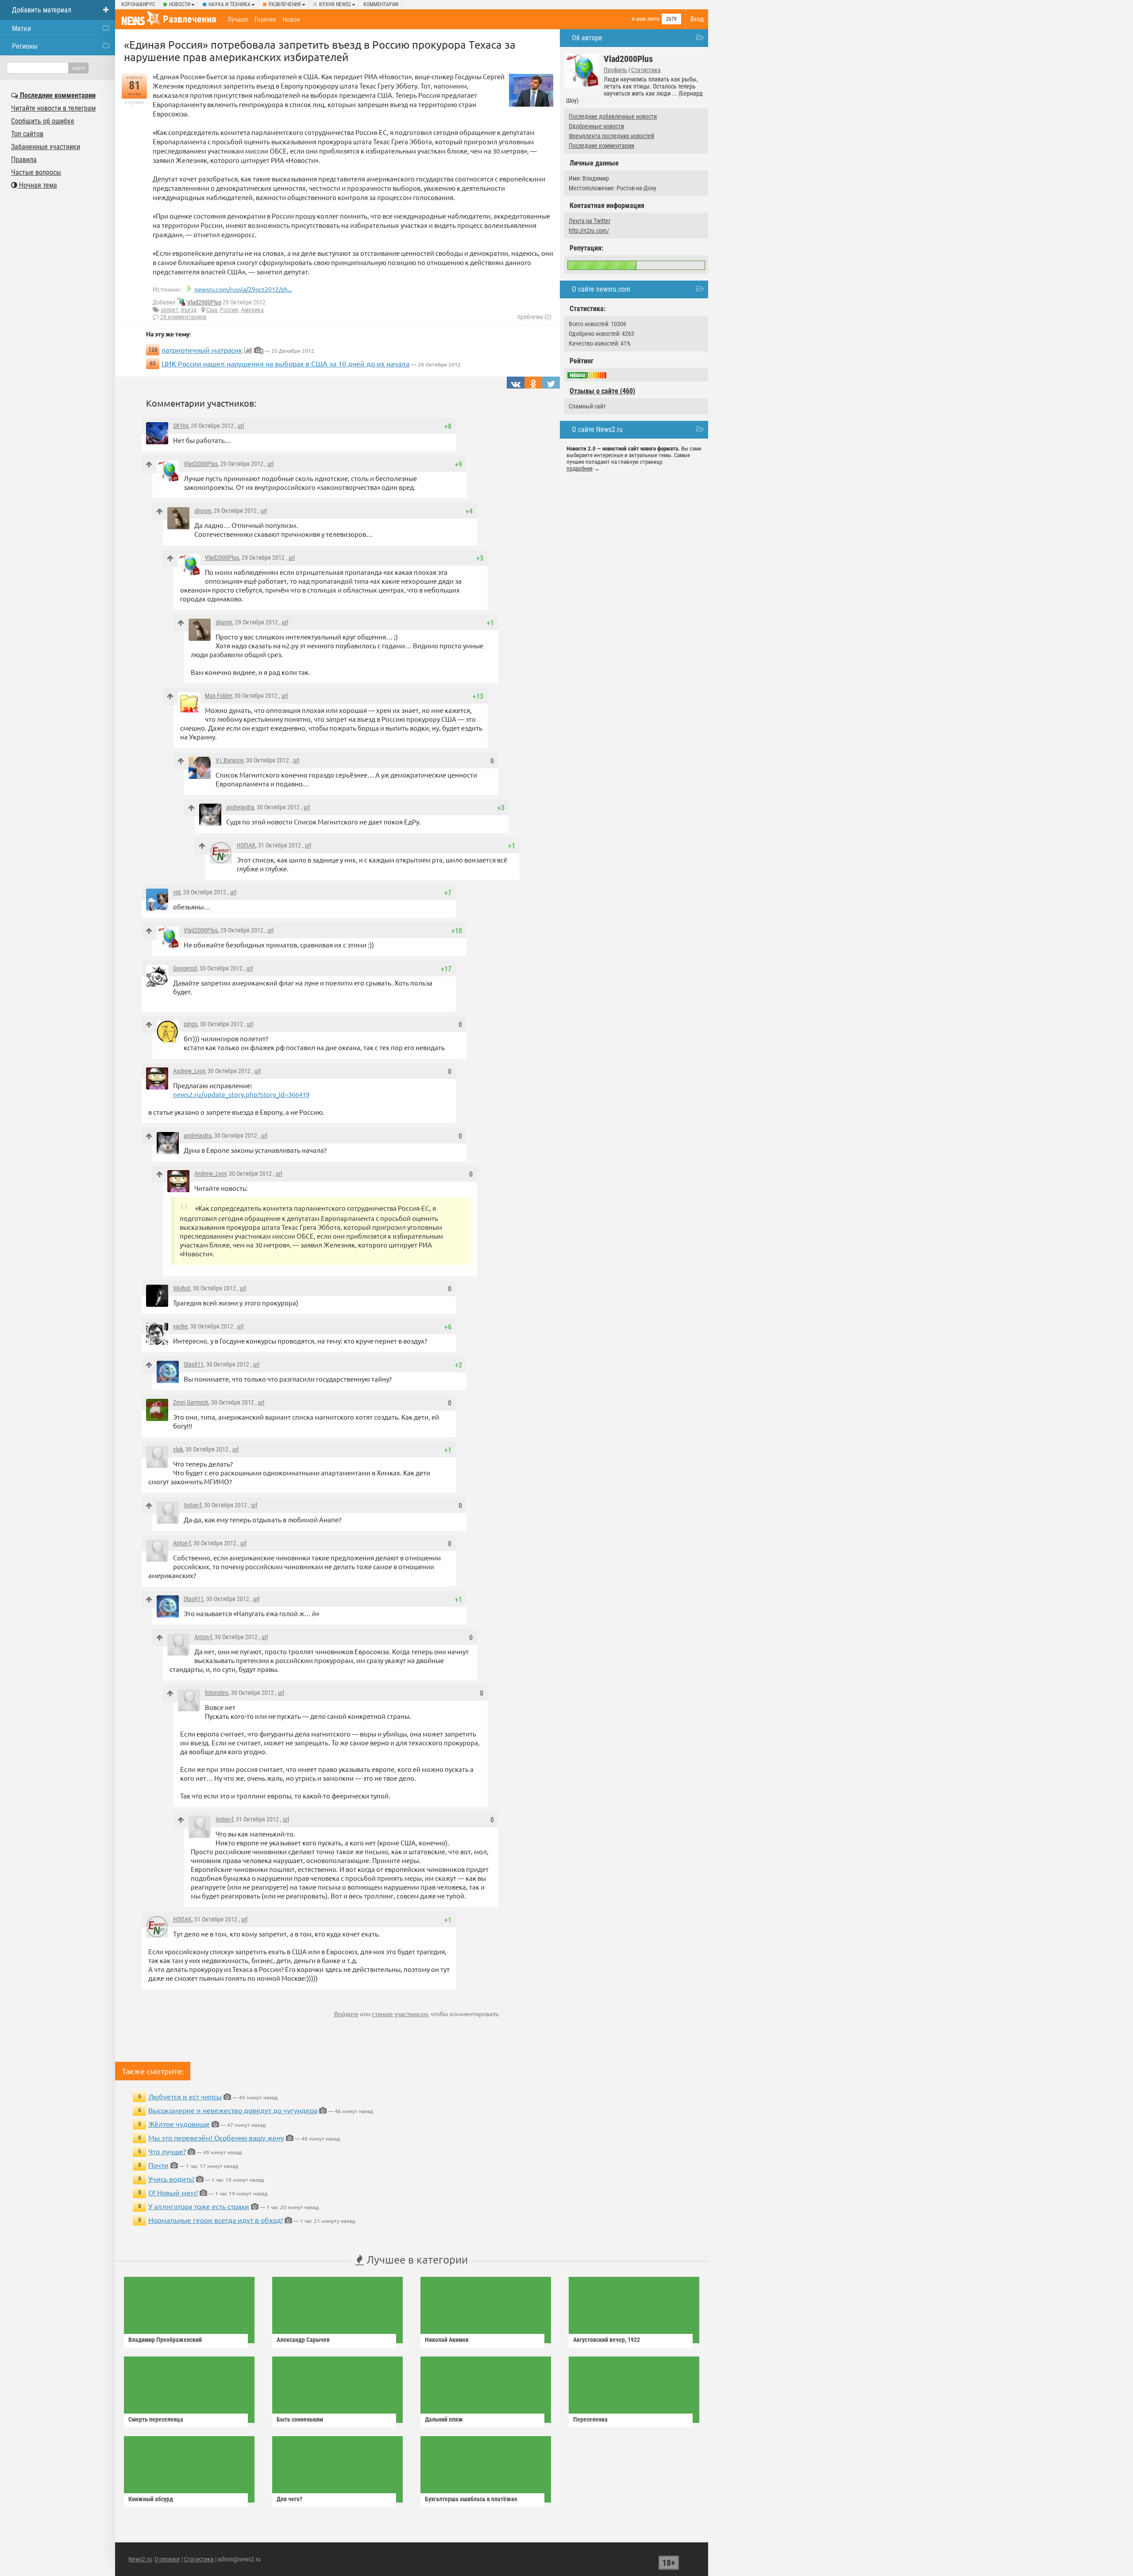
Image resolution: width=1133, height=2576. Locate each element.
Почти (158, 2165)
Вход (697, 19)
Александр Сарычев (303, 2340)
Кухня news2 (335, 4)
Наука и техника (229, 4)
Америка (252, 310)
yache (180, 1326)
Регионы (25, 46)
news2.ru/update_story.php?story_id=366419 (241, 1094)
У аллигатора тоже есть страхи (199, 2206)
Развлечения (285, 4)
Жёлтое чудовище (179, 2124)
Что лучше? (167, 2151)
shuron (203, 511)
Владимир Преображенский (165, 2340)
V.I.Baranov (229, 760)
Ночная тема (37, 185)
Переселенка (590, 2419)
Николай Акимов (447, 2340)
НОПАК (246, 845)
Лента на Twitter (590, 221)
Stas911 (194, 1364)
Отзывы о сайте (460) (602, 391)
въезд (189, 310)
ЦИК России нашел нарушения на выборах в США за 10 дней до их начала (285, 363)
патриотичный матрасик (202, 350)
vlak (178, 1449)
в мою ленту (646, 19)
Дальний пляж (444, 2419)
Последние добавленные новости (613, 116)
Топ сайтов (27, 134)
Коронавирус (138, 4)
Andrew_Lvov (189, 1071)
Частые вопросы (36, 172)
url (241, 426)
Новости (180, 4)
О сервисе (167, 2559)
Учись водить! (171, 2179)
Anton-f (193, 1505)
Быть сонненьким (300, 2419)
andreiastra (240, 807)
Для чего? (289, 2499)
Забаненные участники (46, 147)
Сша (212, 310)
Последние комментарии (601, 146)
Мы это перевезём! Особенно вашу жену (216, 2137)
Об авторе (587, 38)
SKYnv (181, 426)
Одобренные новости (596, 126)
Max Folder (218, 696)
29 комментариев (183, 317)
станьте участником (400, 2014)
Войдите (346, 2014)
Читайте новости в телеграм (53, 108)
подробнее (580, 468)
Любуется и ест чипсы (185, 2096)
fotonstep (217, 1693)
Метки (21, 29)
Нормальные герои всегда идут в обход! (216, 2220)
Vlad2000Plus (204, 302)
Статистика (646, 70)
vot (177, 892)
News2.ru (140, 2559)
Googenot (185, 968)
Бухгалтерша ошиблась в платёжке (471, 2499)
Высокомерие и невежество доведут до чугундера (233, 2110)
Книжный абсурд (151, 2499)
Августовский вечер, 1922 (607, 2340)
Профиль (615, 70)
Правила (24, 160)
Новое (291, 19)
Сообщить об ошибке (43, 121)
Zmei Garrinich (191, 1402)
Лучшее (238, 19)
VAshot (182, 1288)
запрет (170, 310)
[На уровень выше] (149, 464)
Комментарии (381, 4)
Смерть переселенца (156, 2419)
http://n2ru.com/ (589, 231)
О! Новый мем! (173, 2192)
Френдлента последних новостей (611, 136)
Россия (229, 310)
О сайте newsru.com (601, 289)
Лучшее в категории (416, 2259)
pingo (191, 1024)
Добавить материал (42, 10)
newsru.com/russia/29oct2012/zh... (243, 289)
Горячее (265, 19)
